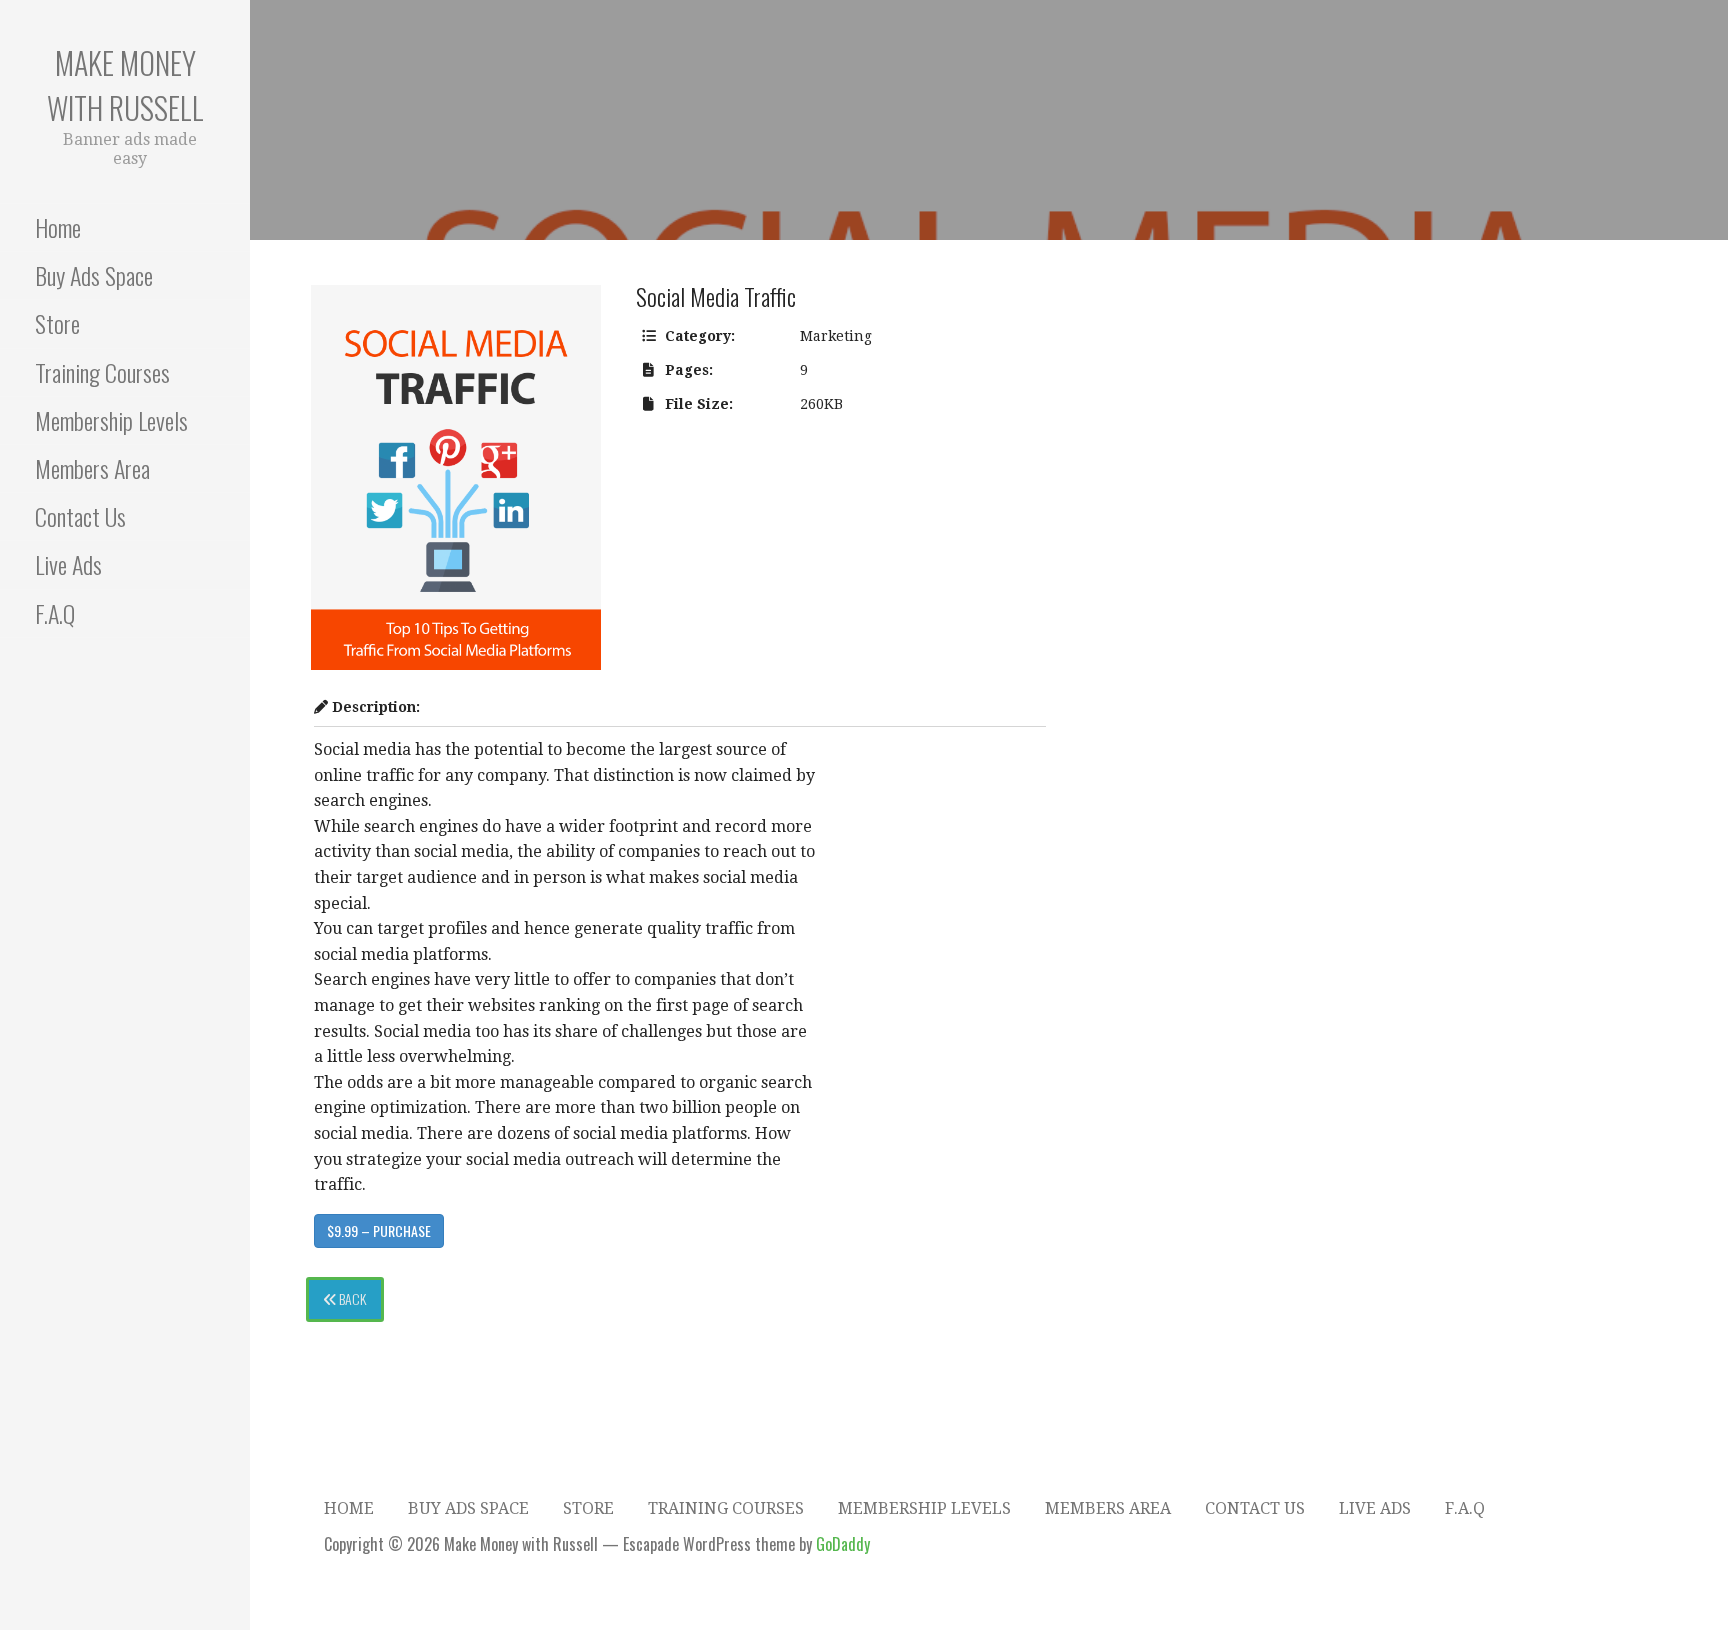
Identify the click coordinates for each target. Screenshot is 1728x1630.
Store (57, 323)
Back (351, 1298)
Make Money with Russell (125, 85)
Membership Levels (111, 420)
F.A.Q (55, 613)
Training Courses (102, 372)
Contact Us (80, 516)
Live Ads (68, 564)
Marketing (836, 336)
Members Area (92, 468)
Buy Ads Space (94, 275)
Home (58, 227)
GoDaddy (843, 1544)
